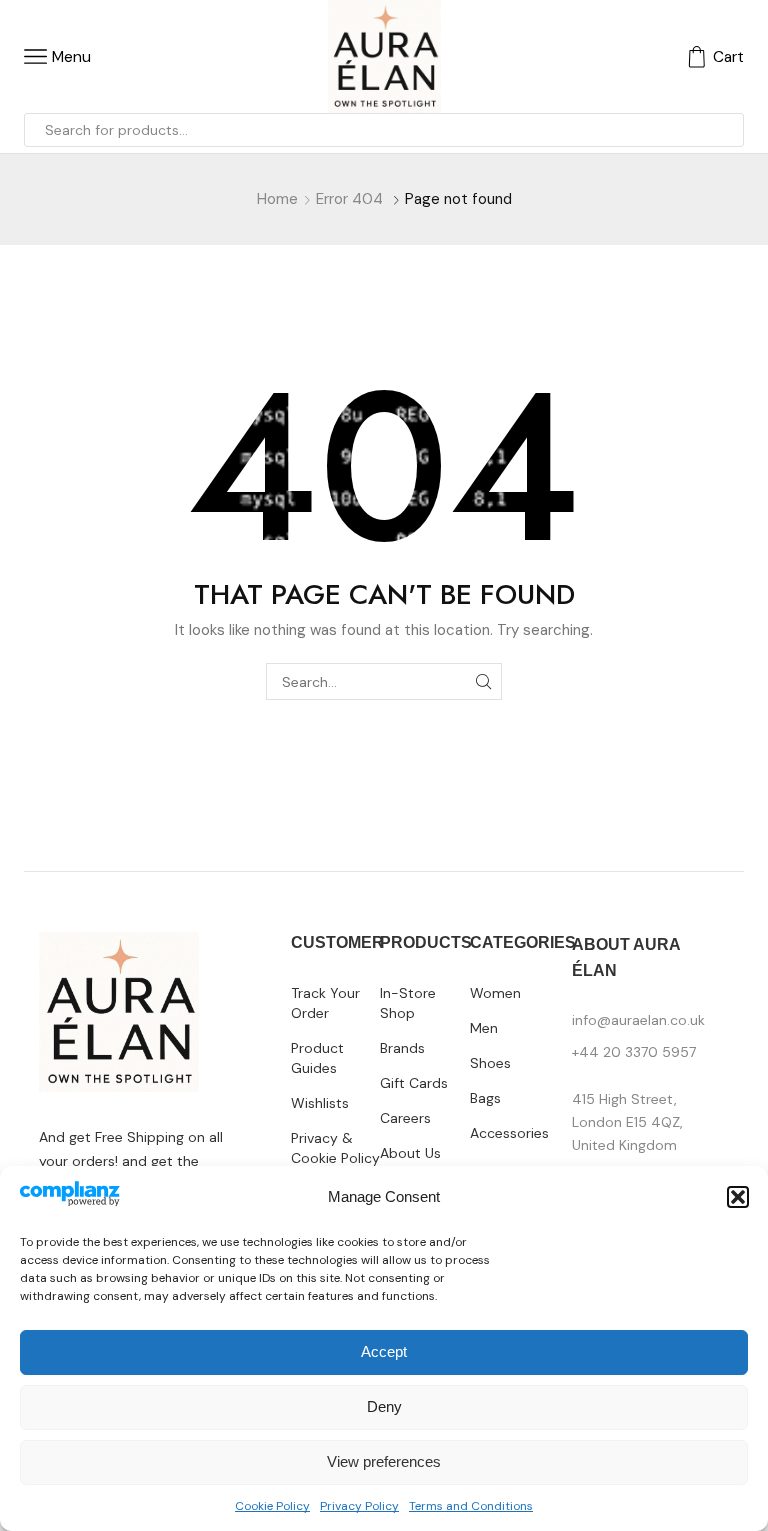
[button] (738, 1197)
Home (277, 199)
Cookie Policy (272, 1506)
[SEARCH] (483, 681)
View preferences (384, 1461)
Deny (384, 1406)
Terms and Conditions (471, 1506)
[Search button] (727, 130)
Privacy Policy (359, 1506)
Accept (384, 1351)
